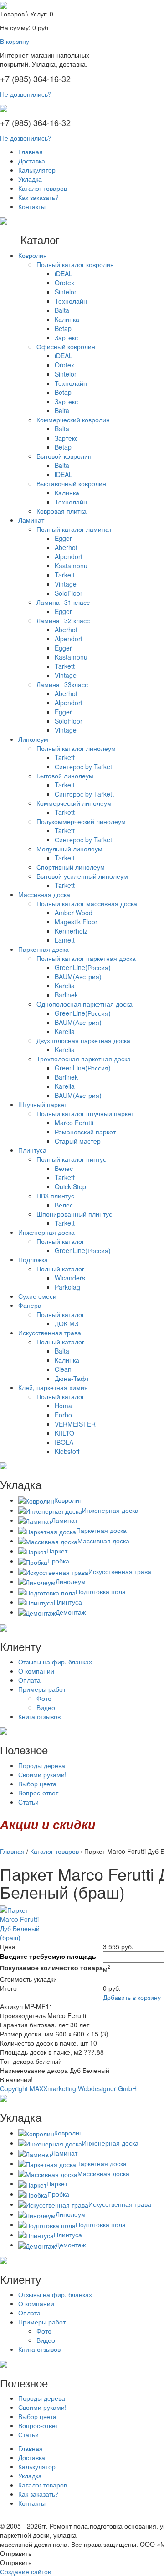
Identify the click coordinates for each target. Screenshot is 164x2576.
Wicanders (70, 1278)
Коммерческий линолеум (74, 803)
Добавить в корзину (132, 1997)
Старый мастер (78, 1141)
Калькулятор (37, 170)
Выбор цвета (37, 1784)
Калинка (67, 319)
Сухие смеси (37, 1296)
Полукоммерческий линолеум (81, 821)
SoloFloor (69, 593)
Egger (63, 538)
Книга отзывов (39, 1716)
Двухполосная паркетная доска (83, 1040)
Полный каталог (60, 1241)
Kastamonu (71, 566)
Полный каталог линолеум (76, 748)
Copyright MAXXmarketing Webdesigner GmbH (68, 2088)
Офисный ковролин (66, 346)
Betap (63, 328)
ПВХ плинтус (55, 1196)
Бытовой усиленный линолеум (82, 876)
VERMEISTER (75, 1424)
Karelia (65, 986)
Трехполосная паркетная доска (84, 1059)
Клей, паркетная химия (53, 1387)
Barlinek (66, 995)
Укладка (30, 179)
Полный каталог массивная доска (87, 903)
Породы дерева (42, 1765)
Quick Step (70, 1186)
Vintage (66, 584)
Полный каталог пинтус (71, 1159)
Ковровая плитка (61, 511)
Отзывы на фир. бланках (55, 1662)
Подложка (33, 1259)
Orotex (64, 283)
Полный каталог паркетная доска (86, 958)
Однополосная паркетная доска (85, 1004)
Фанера (30, 1305)
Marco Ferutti (74, 1123)
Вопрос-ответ (38, 1793)
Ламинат (31, 520)
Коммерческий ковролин (73, 420)
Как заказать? (38, 197)
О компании (36, 1671)
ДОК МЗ (67, 1323)
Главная (31, 152)
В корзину (15, 41)
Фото (44, 1698)
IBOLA (64, 1442)
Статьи (28, 1802)
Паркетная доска (44, 949)
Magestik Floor (76, 922)
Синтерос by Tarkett (84, 766)
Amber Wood (74, 913)
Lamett (65, 940)
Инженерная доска (46, 1232)
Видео (46, 1707)
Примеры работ (42, 1689)
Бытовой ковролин (64, 456)
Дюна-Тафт (72, 1378)
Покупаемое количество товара (51, 1967)
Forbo (63, 1415)
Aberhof (66, 547)
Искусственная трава (50, 1333)
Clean (63, 1369)
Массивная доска (44, 894)
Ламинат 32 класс (63, 620)
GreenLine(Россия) (83, 967)
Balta (62, 310)
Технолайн (71, 301)
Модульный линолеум (69, 849)
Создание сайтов (26, 2571)
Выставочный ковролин (71, 483)
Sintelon (66, 292)
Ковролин (33, 255)
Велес (64, 1168)
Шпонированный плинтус (74, 1214)
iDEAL (64, 273)
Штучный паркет (43, 1104)
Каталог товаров (43, 188)
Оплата (29, 1680)
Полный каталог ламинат (74, 529)
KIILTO (64, 1433)
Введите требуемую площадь (48, 1956)
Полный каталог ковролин (75, 264)
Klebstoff (67, 1451)
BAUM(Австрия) (78, 976)
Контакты (32, 206)
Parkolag (67, 1287)
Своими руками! (42, 1774)
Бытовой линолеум (65, 776)
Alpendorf (69, 556)
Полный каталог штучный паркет (85, 1113)
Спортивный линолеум (71, 867)
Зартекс (66, 337)
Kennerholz (71, 931)
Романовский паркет (85, 1132)
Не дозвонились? (26, 94)
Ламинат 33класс (62, 684)
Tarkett (65, 575)
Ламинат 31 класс (63, 602)
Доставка (32, 161)
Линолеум (33, 739)
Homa (63, 1406)
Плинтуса (32, 1150)
